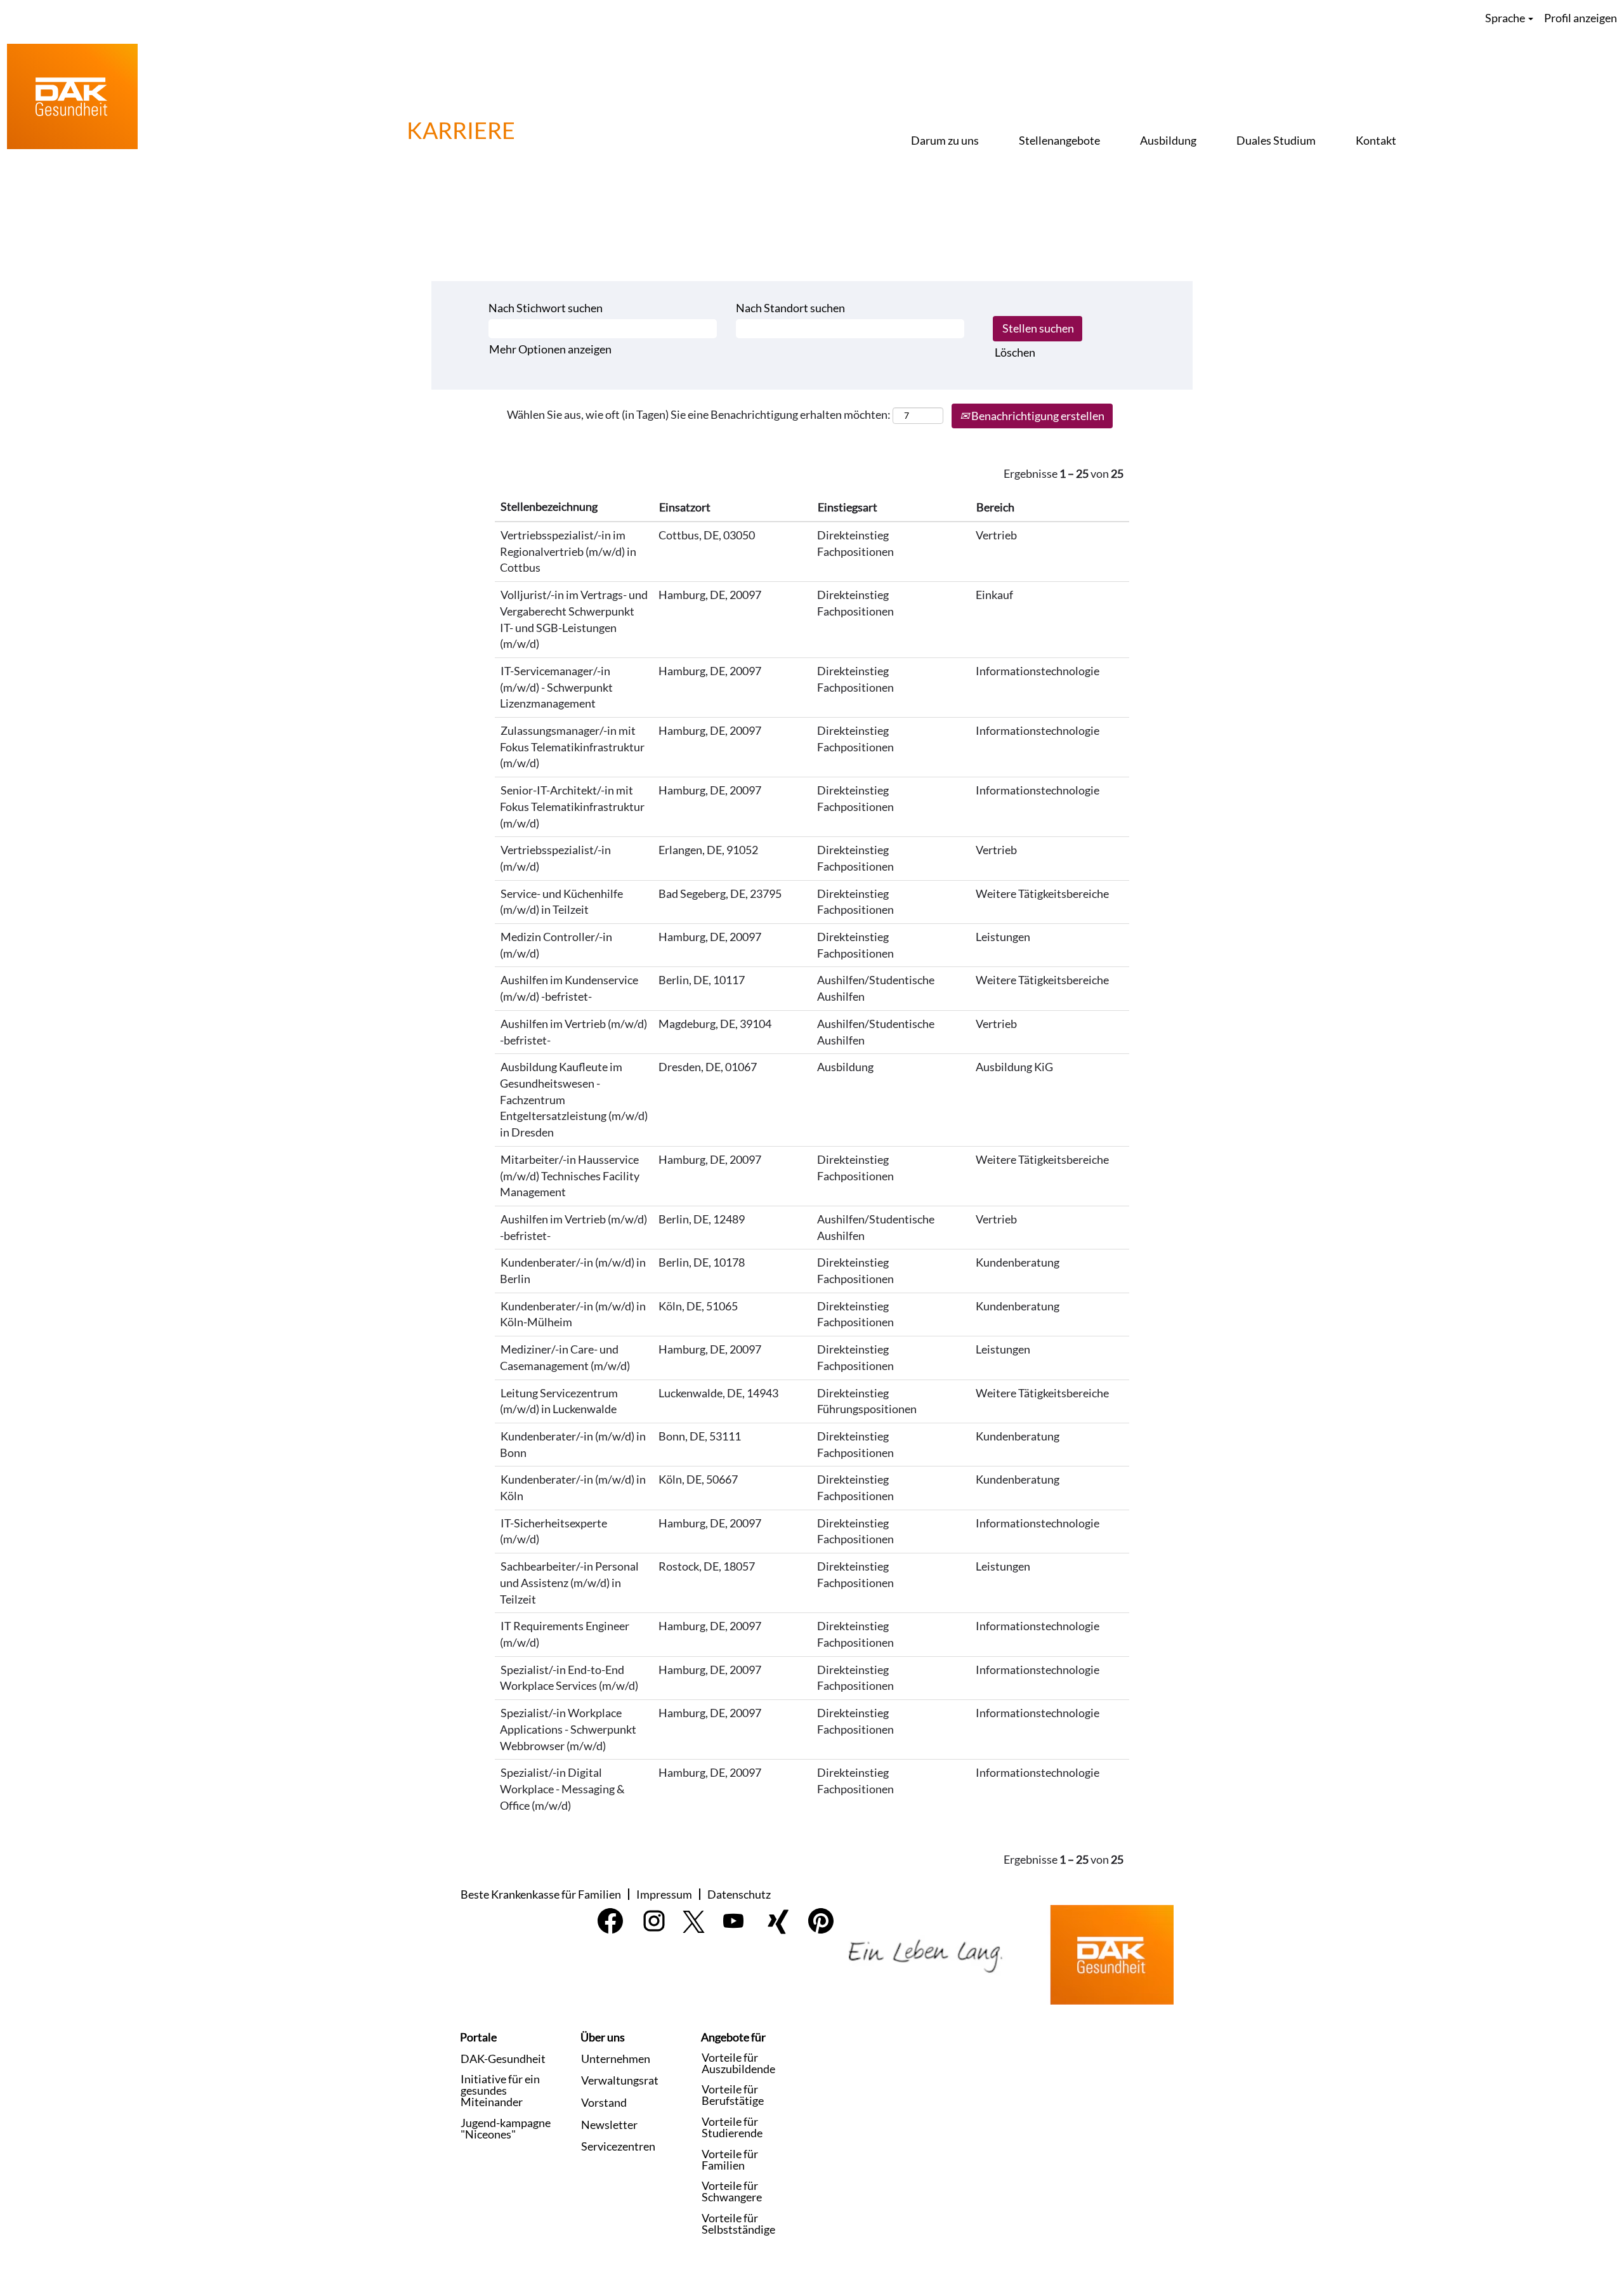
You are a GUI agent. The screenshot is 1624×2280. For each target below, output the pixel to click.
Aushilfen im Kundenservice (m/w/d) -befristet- (569, 988)
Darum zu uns (945, 140)
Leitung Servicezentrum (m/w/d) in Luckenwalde (559, 1401)
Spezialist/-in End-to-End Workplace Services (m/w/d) (569, 1678)
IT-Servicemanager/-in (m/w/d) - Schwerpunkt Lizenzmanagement (556, 687)
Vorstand (604, 2102)
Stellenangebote (1059, 140)
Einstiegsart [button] (848, 507)
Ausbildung (1168, 140)
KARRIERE (461, 130)
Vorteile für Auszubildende (738, 2063)
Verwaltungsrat (620, 2080)
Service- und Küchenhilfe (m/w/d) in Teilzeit (561, 902)
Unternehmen (616, 2059)
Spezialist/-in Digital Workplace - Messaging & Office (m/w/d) (562, 1789)
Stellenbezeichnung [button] (549, 506)
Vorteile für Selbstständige (738, 2224)
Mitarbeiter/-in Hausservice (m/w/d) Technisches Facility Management (570, 1176)
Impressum (664, 1894)
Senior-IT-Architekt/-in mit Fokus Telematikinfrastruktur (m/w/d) (572, 806)
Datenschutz (739, 1894)
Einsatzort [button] (685, 507)
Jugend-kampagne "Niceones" (506, 2128)
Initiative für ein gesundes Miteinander (500, 2090)
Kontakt (1376, 140)
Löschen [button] (1015, 352)
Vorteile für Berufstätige (733, 2095)
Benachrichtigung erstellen (1037, 416)
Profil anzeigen (1581, 18)
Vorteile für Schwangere (732, 2191)
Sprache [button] (1506, 18)
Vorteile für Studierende (732, 2127)
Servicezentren (618, 2146)
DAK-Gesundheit (503, 2059)
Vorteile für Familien (730, 2159)
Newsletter (609, 2125)
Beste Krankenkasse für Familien (541, 1894)
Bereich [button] (995, 507)
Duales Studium (1276, 140)
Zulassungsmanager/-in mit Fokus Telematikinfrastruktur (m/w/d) (572, 747)
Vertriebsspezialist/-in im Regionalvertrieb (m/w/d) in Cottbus (568, 551)
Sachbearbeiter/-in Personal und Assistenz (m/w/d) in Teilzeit (569, 1582)
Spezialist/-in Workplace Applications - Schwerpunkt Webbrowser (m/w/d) (568, 1729)
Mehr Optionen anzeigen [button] (550, 349)
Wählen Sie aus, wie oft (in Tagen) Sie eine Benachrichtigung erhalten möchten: (699, 414)
